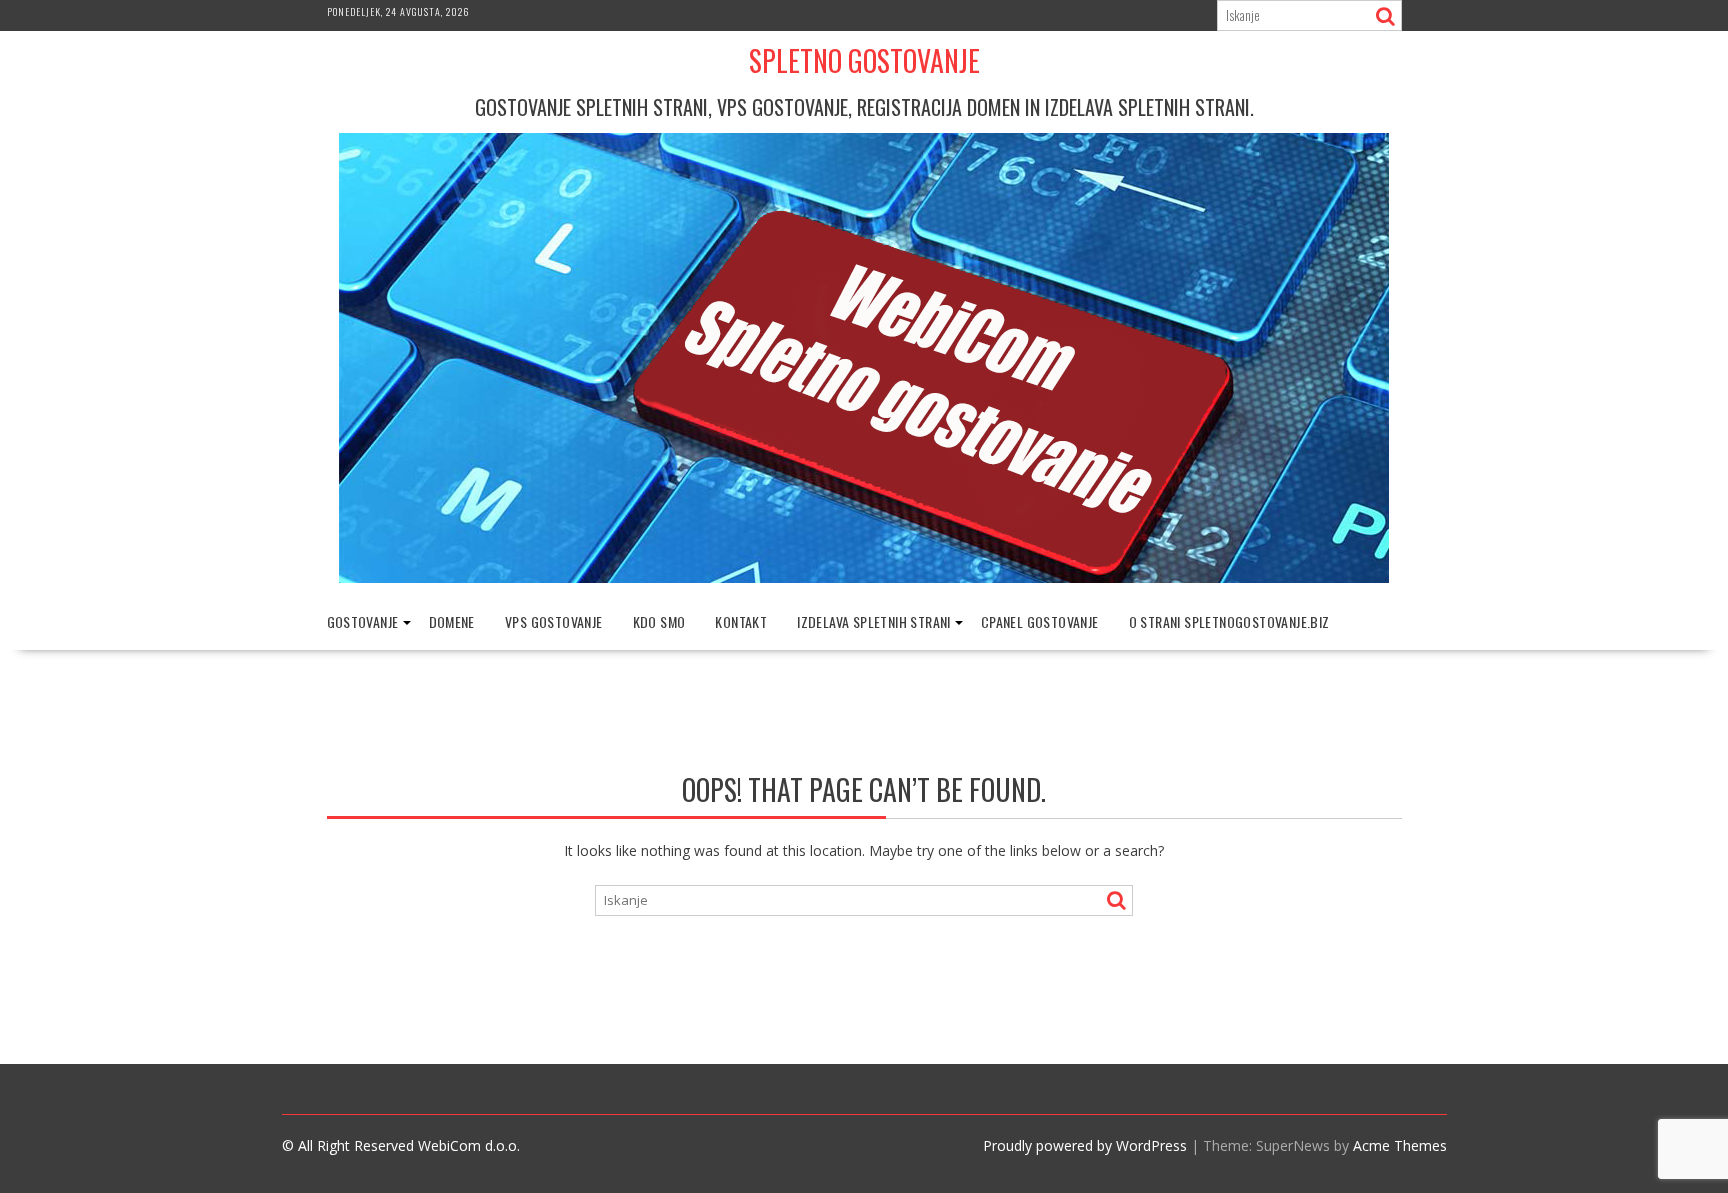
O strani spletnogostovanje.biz (1229, 621)
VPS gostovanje (554, 621)
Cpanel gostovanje (1040, 621)
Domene (452, 621)
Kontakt (741, 621)
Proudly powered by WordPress (1085, 1145)
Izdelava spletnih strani (874, 621)
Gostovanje (363, 621)
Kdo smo (659, 621)
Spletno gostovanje (864, 60)
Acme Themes (1400, 1145)
